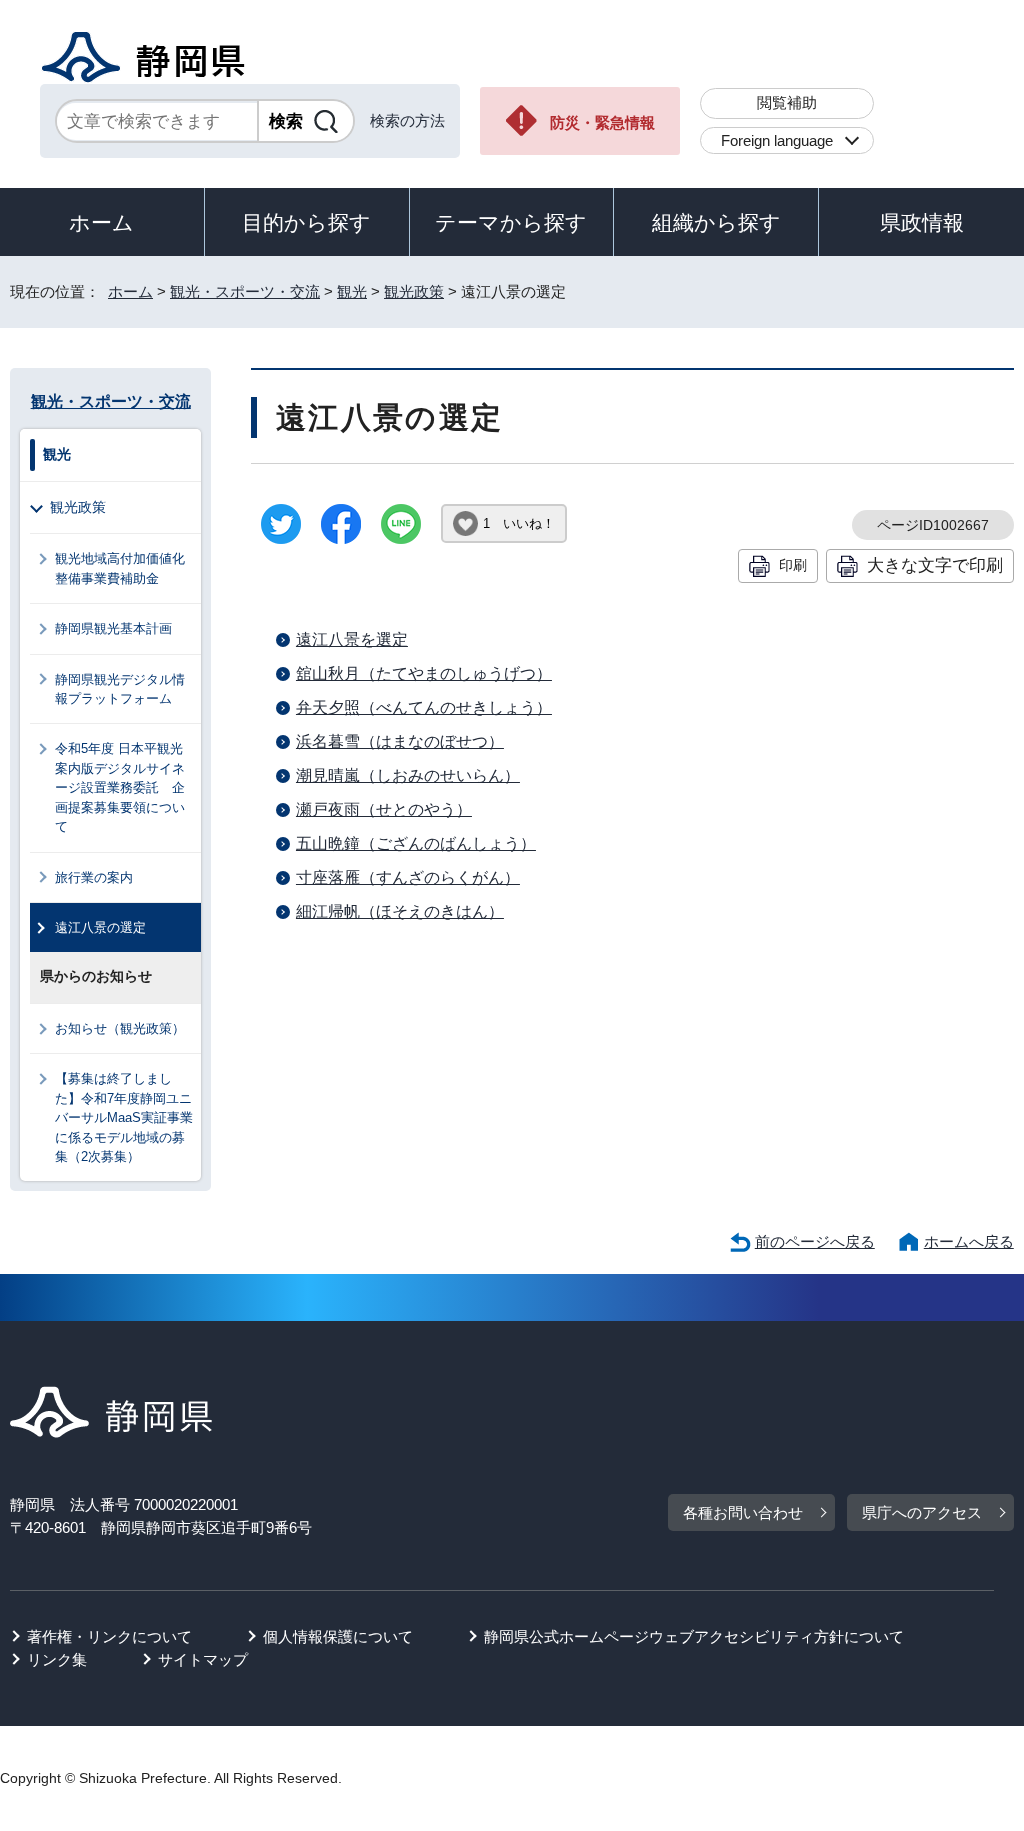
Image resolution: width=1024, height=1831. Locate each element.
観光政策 (414, 291)
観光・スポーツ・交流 (245, 291)
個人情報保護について (338, 1636)
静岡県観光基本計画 (113, 628)
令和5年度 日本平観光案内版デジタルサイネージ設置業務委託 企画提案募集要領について (120, 787)
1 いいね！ (519, 523)
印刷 (793, 565)
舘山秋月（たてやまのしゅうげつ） (424, 673)
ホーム (101, 222)
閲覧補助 (787, 102)
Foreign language (777, 140)
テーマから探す (511, 222)
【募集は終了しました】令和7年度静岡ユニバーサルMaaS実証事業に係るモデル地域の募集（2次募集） (124, 1117)
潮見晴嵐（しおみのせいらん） (408, 775)
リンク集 (57, 1659)
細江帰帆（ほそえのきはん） (400, 911)
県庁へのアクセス (922, 1512)
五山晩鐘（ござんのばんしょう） (416, 843)
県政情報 (922, 222)
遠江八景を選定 (352, 639)
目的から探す (306, 222)
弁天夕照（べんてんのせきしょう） (424, 707)
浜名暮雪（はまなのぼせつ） (400, 741)
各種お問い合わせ (743, 1512)
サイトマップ (203, 1659)
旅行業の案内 (94, 877)
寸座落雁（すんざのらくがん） (408, 877)
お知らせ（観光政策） (120, 1028)
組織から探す (716, 222)
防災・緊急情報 (602, 122)
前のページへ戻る (815, 1241)
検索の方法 (407, 120)
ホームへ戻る (969, 1241)
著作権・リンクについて (109, 1636)
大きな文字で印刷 (935, 565)
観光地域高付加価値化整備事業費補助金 (120, 568)
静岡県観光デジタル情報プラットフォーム (120, 689)
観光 (352, 291)
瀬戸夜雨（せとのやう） (384, 809)
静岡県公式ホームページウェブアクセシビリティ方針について (694, 1636)
